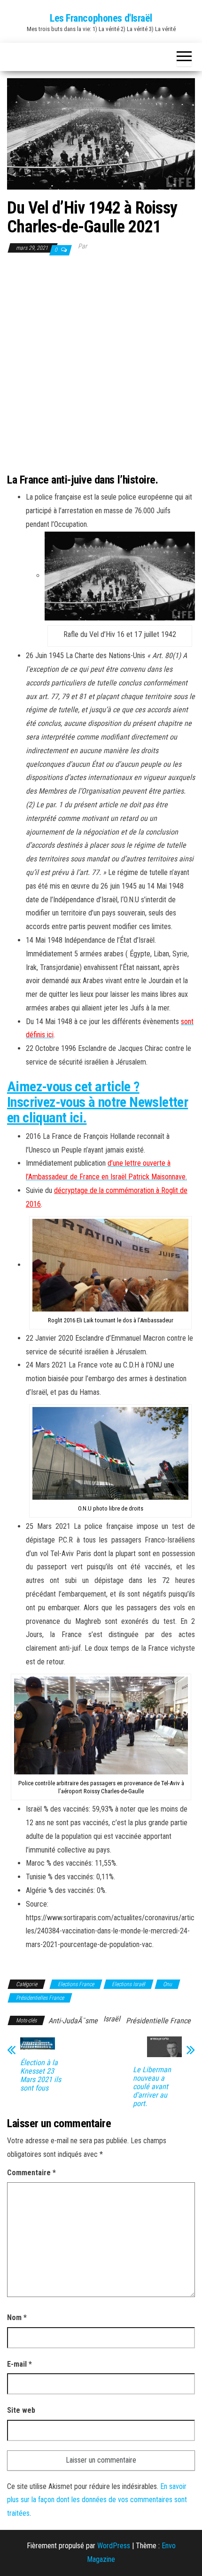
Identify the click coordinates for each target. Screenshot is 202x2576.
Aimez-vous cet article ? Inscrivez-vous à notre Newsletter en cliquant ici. (97, 1102)
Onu (167, 1984)
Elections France (76, 1984)
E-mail (19, 2364)
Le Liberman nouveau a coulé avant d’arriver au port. (152, 2087)
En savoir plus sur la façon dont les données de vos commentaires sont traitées (97, 2500)
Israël (112, 2019)
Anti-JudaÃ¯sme (73, 2021)
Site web (21, 2410)
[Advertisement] (101, 363)
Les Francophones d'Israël (101, 18)
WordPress (114, 2546)
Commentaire (31, 2173)
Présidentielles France (40, 1998)
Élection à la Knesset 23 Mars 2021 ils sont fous (41, 2075)
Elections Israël (128, 1984)
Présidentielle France (158, 2021)
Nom (17, 2318)
